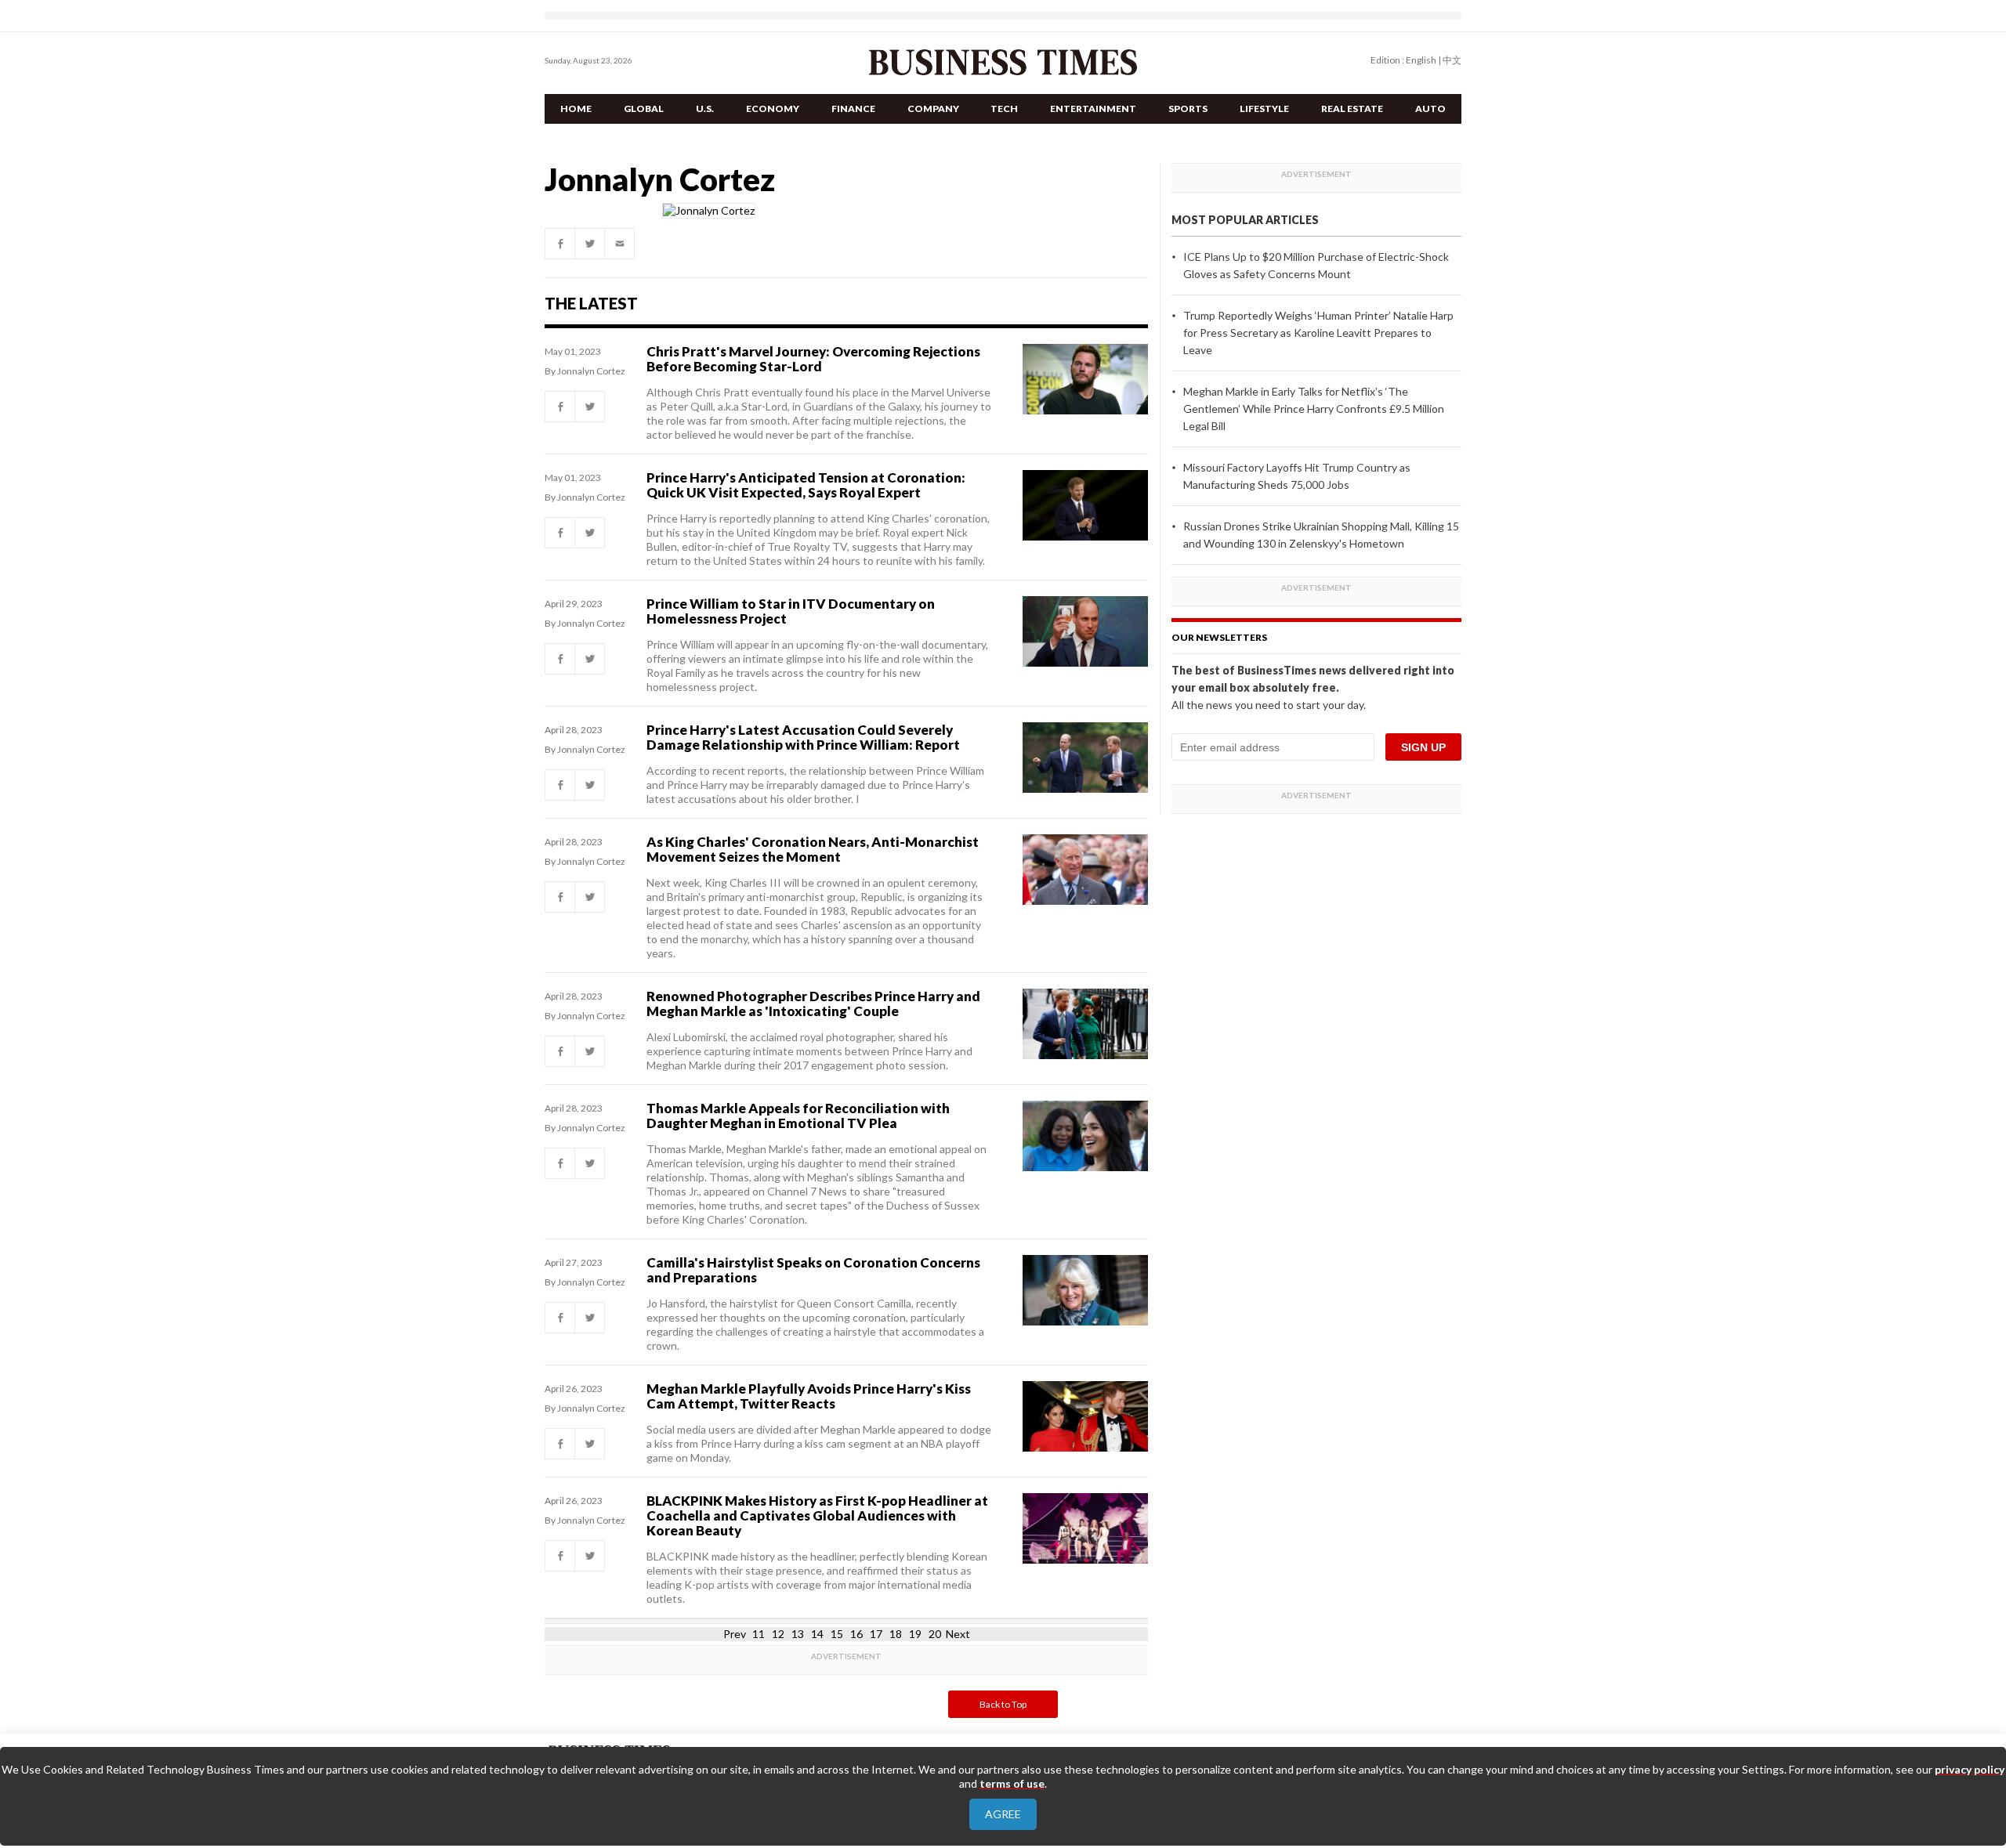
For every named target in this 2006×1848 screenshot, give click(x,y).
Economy (773, 108)
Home (576, 108)
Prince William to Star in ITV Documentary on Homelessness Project (791, 611)
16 (856, 1634)
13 (798, 1634)
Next (958, 1634)
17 (876, 1634)
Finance (853, 108)
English (1421, 60)
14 (817, 1634)
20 (935, 1634)
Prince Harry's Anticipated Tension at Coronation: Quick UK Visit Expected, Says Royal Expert (806, 485)
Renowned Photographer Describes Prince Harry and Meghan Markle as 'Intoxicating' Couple (813, 1004)
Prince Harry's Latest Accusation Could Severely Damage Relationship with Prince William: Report (803, 737)
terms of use (1012, 1783)
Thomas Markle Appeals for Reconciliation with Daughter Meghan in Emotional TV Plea (798, 1116)
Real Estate (1352, 108)
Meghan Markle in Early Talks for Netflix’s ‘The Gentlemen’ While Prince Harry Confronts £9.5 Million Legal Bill (1314, 409)
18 (896, 1634)
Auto (1430, 108)
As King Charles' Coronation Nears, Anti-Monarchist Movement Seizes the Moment (813, 849)
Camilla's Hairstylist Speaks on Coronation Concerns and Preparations (813, 1270)
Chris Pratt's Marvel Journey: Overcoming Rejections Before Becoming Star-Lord (813, 359)
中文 (1452, 60)
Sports (1188, 108)
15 (837, 1634)
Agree (1003, 1814)
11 (759, 1634)
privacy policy (1970, 1769)
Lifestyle (1264, 108)
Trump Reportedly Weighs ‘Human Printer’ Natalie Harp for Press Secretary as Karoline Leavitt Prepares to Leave (1318, 333)
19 (915, 1634)
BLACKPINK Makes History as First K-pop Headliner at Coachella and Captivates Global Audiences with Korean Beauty (817, 1515)
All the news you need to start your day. (1269, 705)
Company (933, 108)
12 (778, 1634)
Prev (735, 1634)
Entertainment (1093, 108)
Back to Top (1003, 1704)
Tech (1004, 108)
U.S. (705, 108)
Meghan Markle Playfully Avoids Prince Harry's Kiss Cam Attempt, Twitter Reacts (809, 1396)
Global (644, 108)
